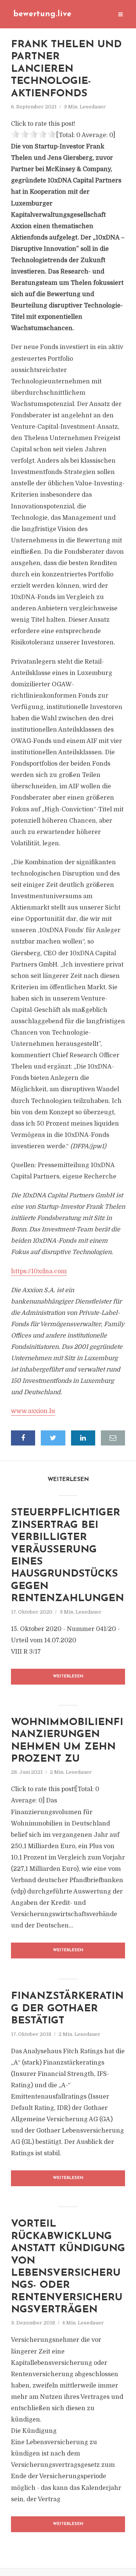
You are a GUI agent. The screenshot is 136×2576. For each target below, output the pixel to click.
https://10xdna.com (39, 1271)
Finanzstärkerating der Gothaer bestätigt (67, 2009)
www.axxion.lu (33, 1411)
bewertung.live (42, 14)
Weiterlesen (68, 1676)
